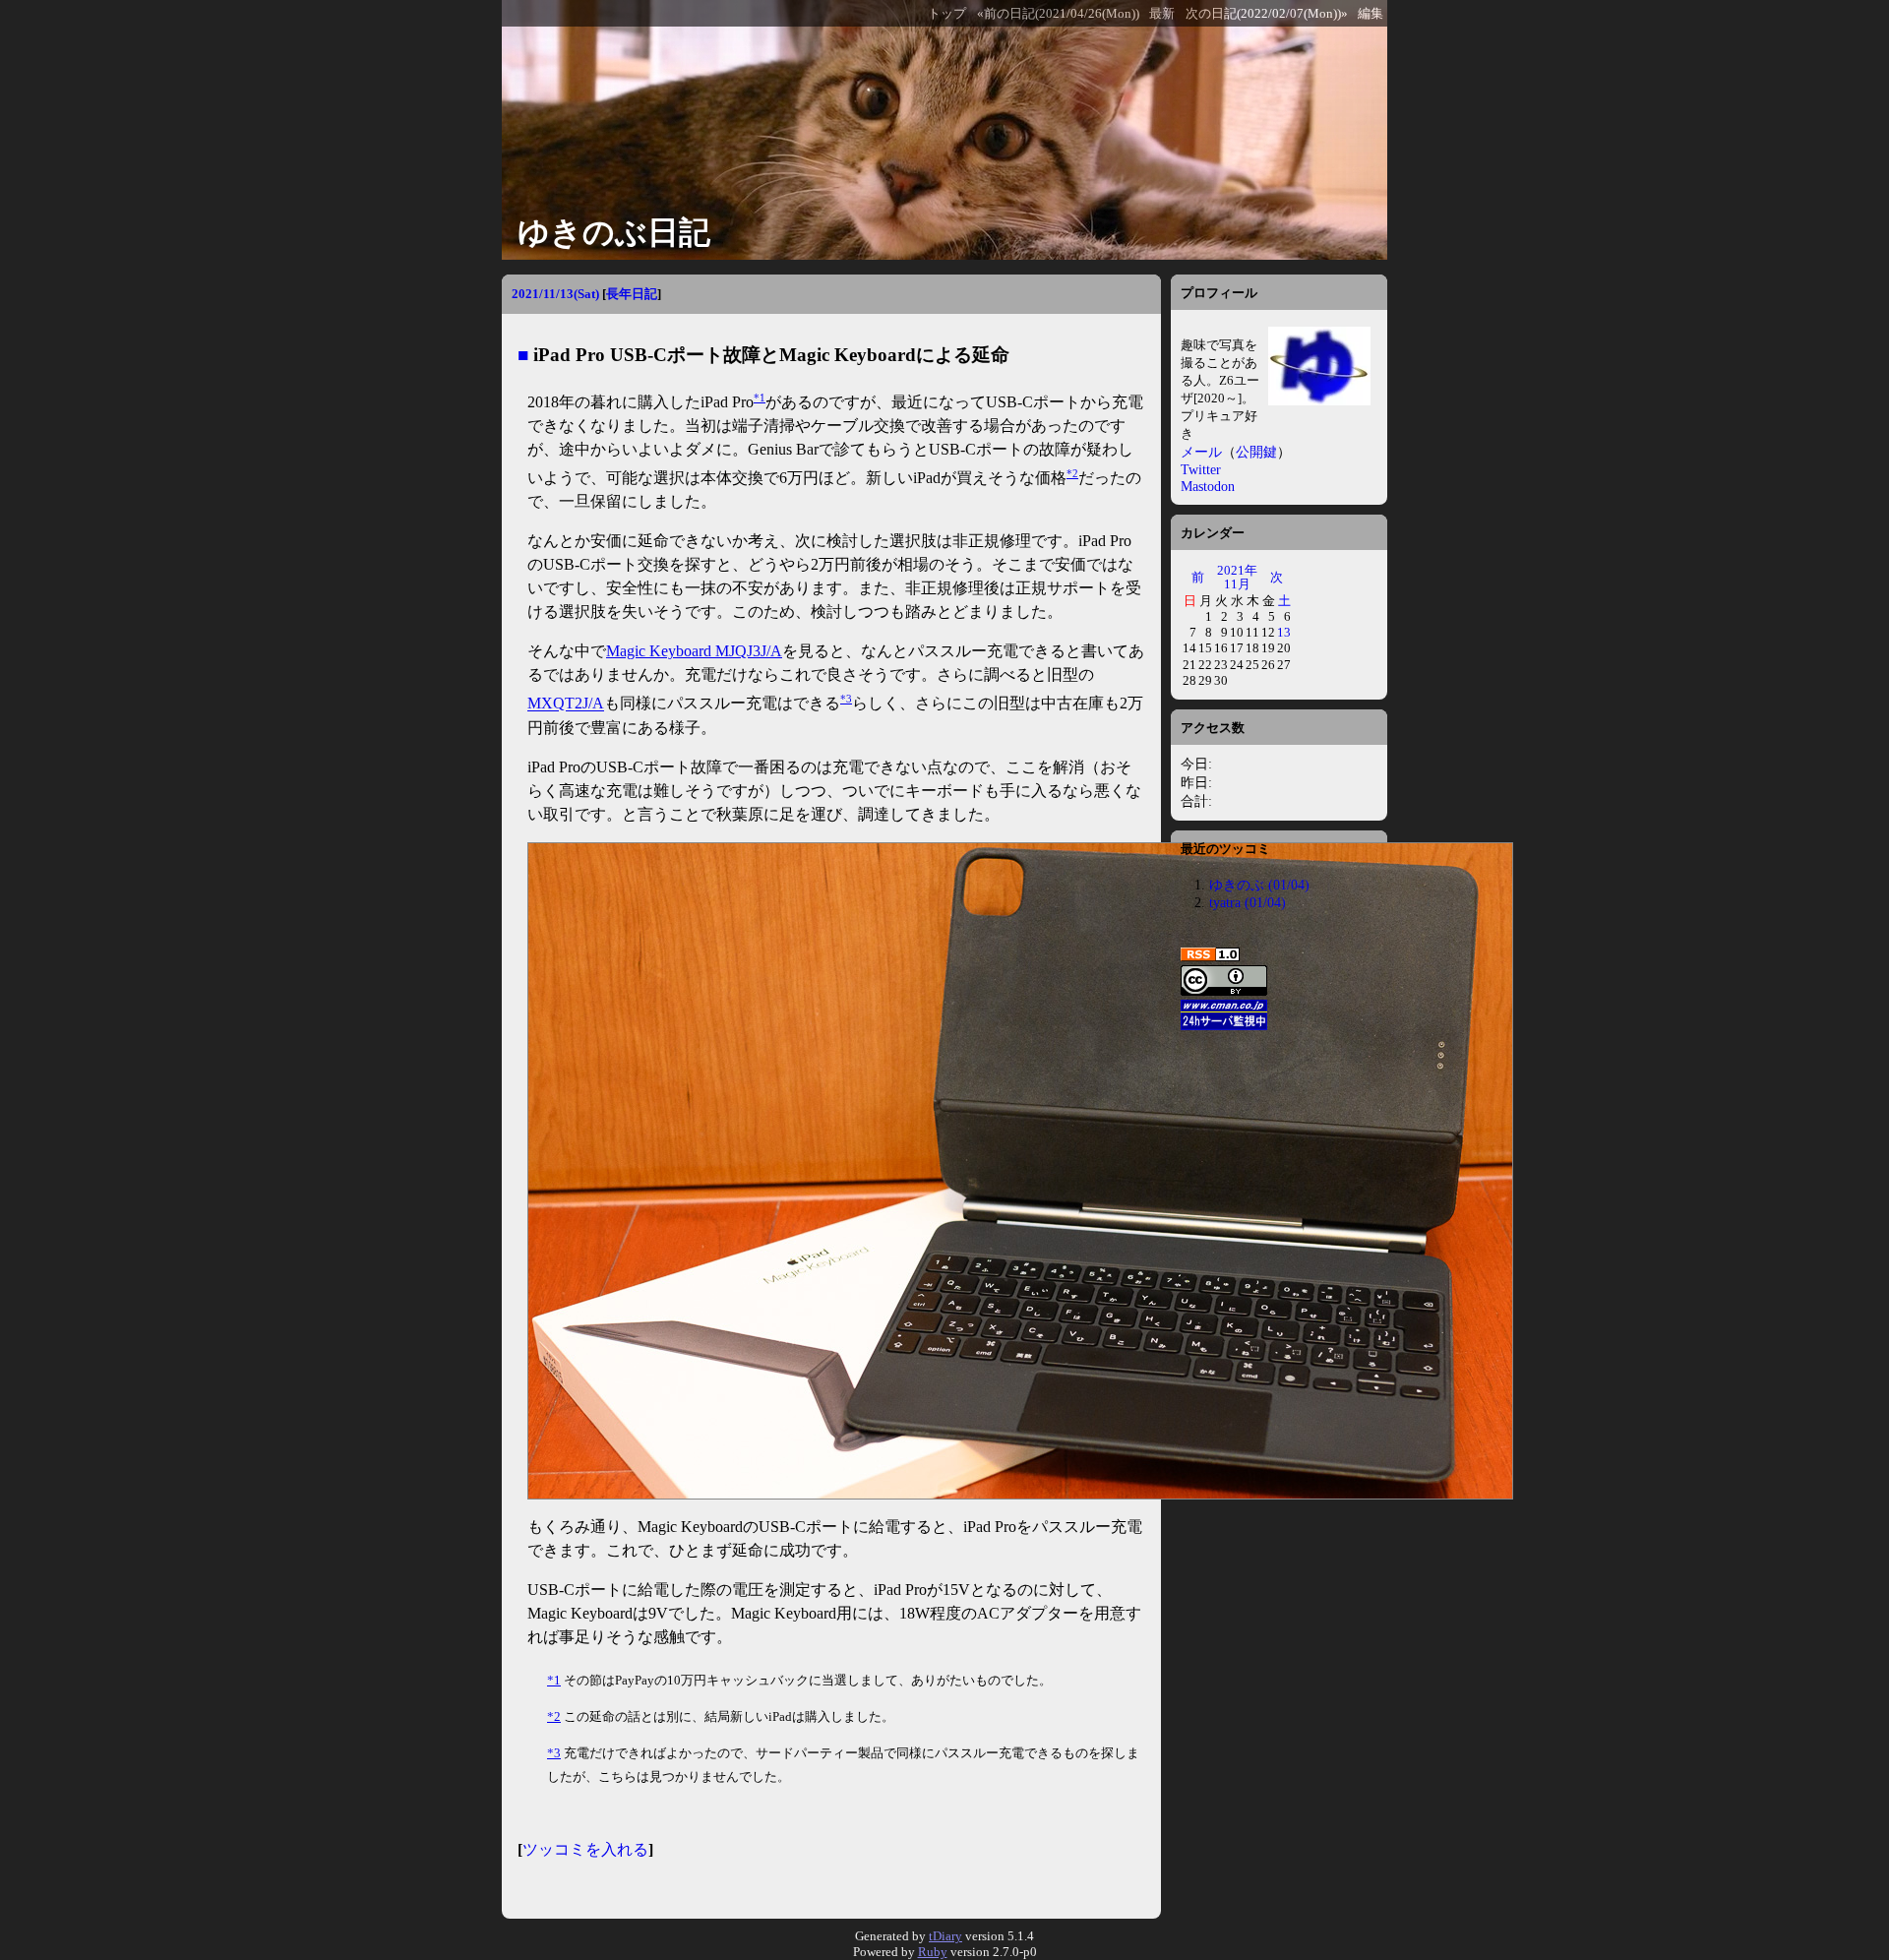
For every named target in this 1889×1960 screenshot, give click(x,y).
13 (1284, 632)
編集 (1371, 14)
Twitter (1201, 469)
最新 (1162, 14)
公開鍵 (1256, 452)
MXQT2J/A (566, 704)
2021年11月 (1237, 577)
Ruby (933, 1952)
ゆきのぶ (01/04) (1259, 885)
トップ (947, 14)
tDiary (945, 1936)
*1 (760, 398)
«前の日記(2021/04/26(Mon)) (1058, 14)
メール (1201, 452)
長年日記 (632, 294)
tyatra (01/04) (1248, 902)
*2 (1072, 473)
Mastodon (1208, 486)
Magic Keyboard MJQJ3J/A (694, 651)
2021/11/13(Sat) (555, 294)
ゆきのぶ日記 (614, 232)
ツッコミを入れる (585, 1849)
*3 (846, 699)
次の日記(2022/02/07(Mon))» (1267, 14)
